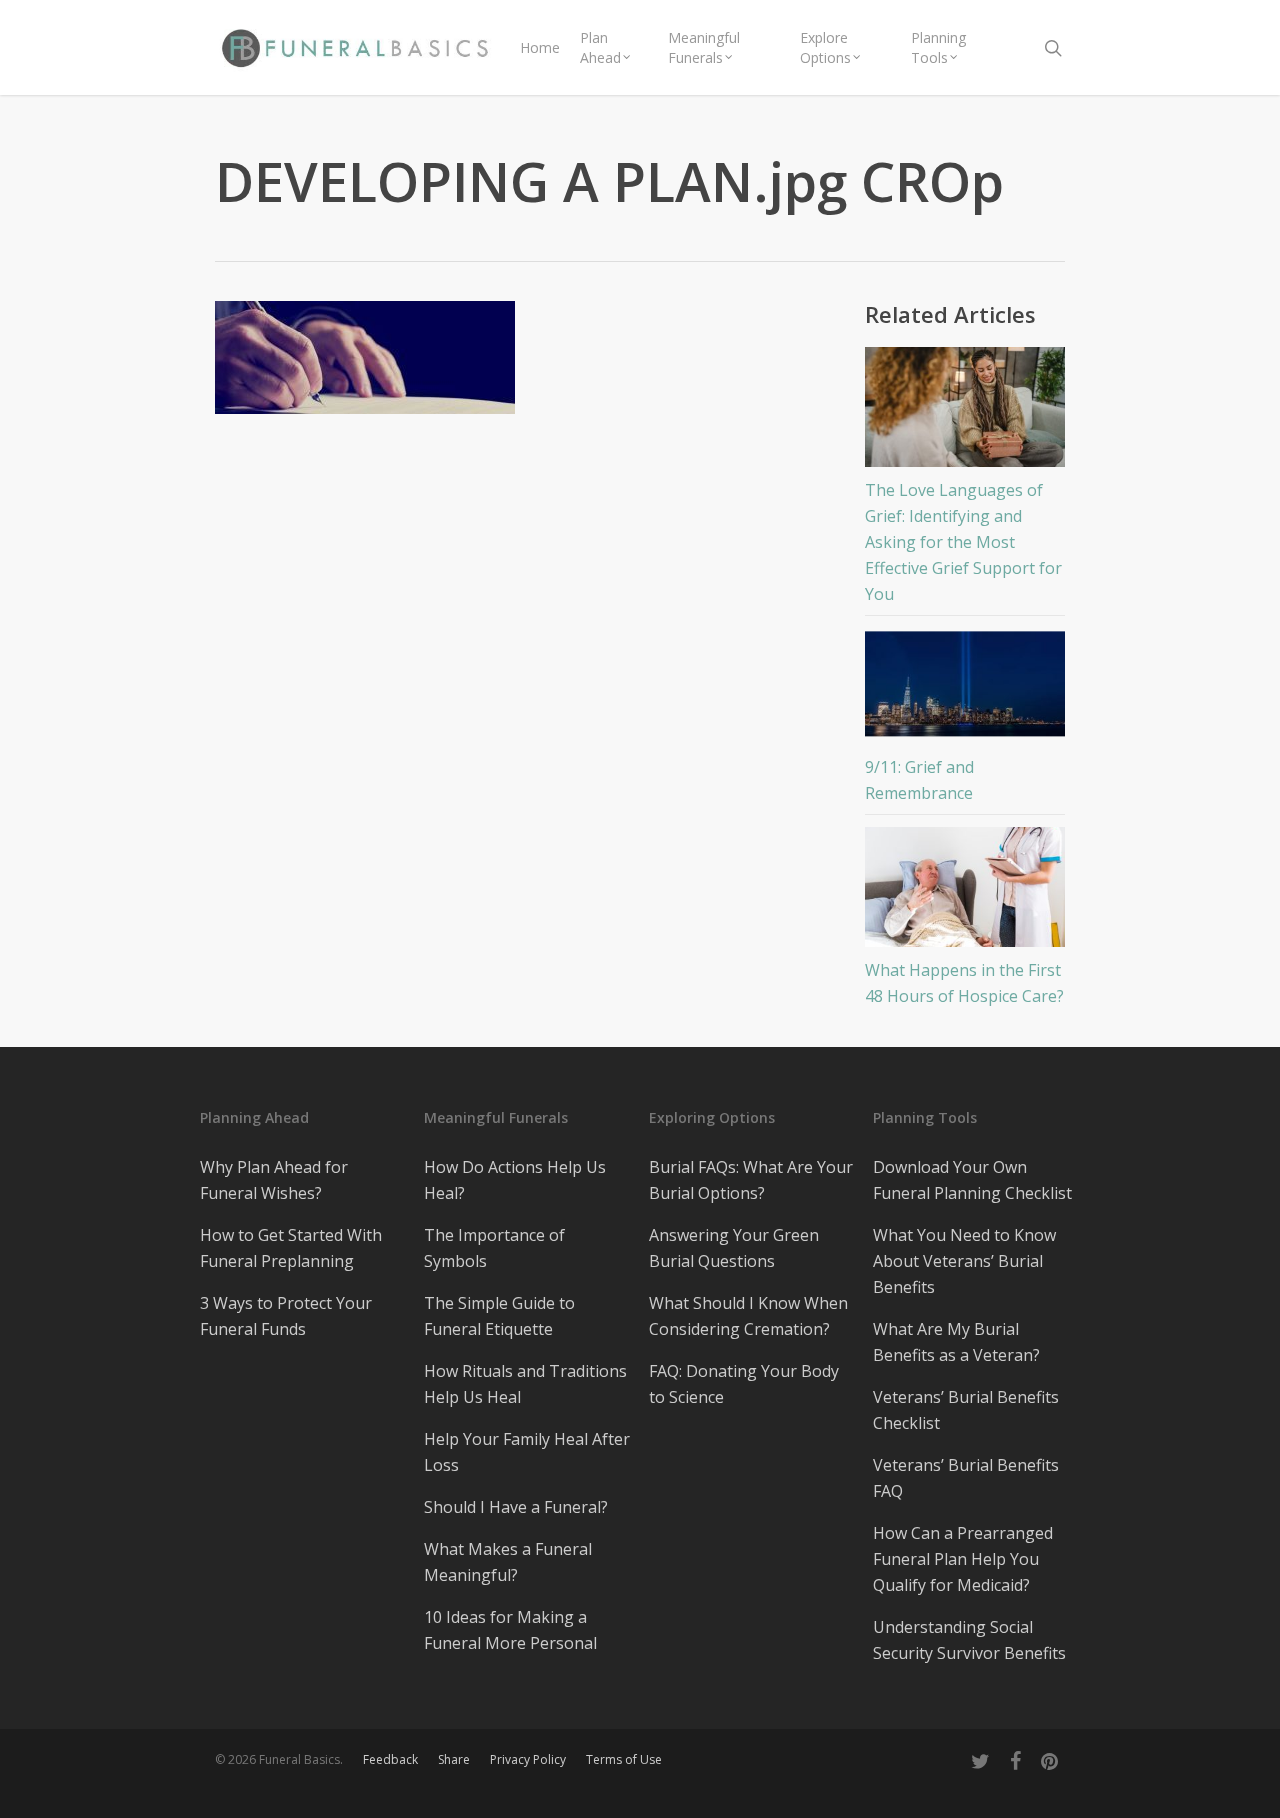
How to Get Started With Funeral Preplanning (291, 1248)
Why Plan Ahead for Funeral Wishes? (274, 1180)
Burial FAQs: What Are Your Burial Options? (751, 1180)
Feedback (390, 1759)
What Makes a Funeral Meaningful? (508, 1562)
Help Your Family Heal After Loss (527, 1452)
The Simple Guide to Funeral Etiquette (499, 1316)
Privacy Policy (528, 1759)
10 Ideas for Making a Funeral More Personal (510, 1630)
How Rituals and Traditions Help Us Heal (525, 1384)
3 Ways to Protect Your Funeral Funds (286, 1316)
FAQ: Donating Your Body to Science (744, 1384)
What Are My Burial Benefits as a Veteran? (956, 1342)
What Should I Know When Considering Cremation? (748, 1316)
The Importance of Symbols (494, 1248)
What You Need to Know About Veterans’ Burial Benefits (964, 1261)
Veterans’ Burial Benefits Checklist (966, 1410)
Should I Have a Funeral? (516, 1507)
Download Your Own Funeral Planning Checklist (972, 1180)
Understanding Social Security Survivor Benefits (969, 1640)
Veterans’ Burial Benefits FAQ (966, 1478)
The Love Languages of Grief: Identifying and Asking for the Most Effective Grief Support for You (963, 542)
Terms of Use (624, 1759)
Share (454, 1759)
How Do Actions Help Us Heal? (515, 1180)
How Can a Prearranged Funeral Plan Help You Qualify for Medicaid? (963, 1559)
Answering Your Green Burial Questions (734, 1248)
